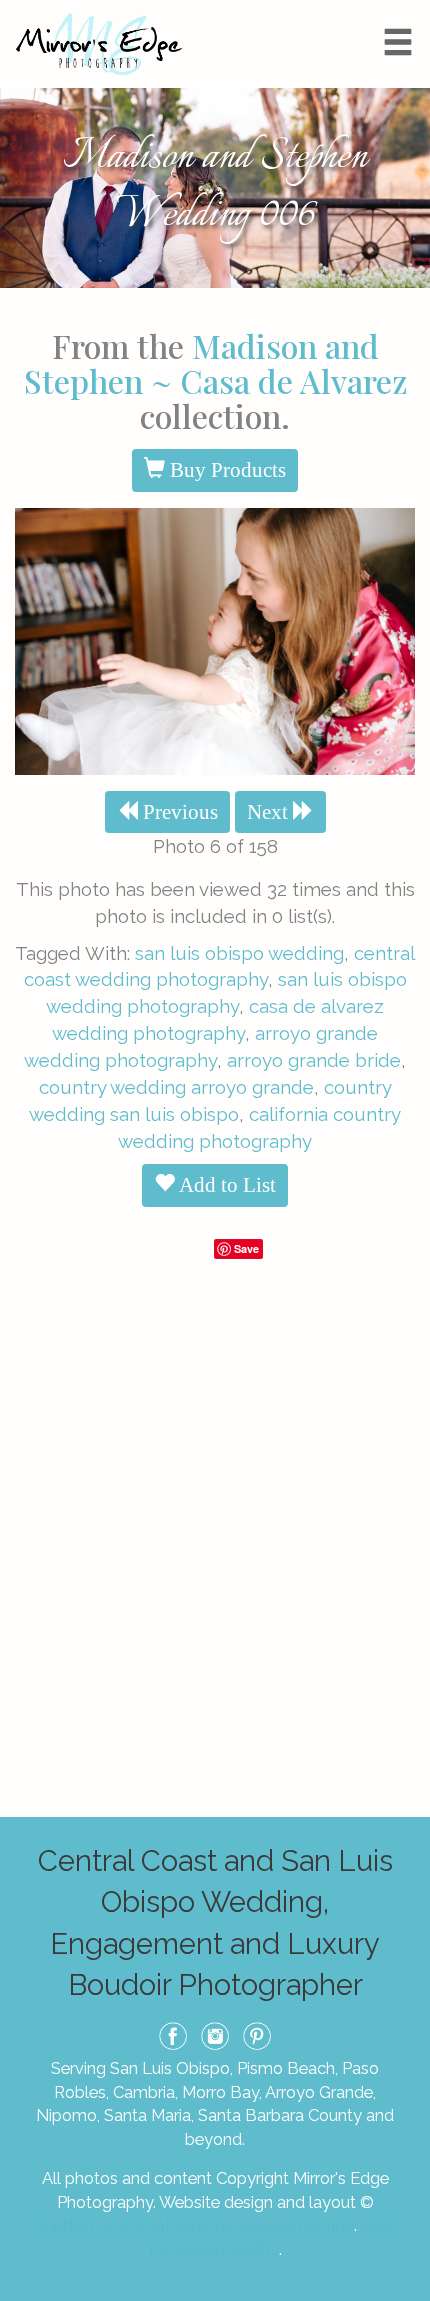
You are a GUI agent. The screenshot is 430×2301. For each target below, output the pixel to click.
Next (270, 812)
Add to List (225, 1185)
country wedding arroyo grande (176, 1087)
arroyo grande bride (314, 1060)
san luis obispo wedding (239, 953)
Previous (178, 812)
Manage (403, 10)
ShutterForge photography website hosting (194, 2225)
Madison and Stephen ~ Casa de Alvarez (215, 363)
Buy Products (225, 470)
